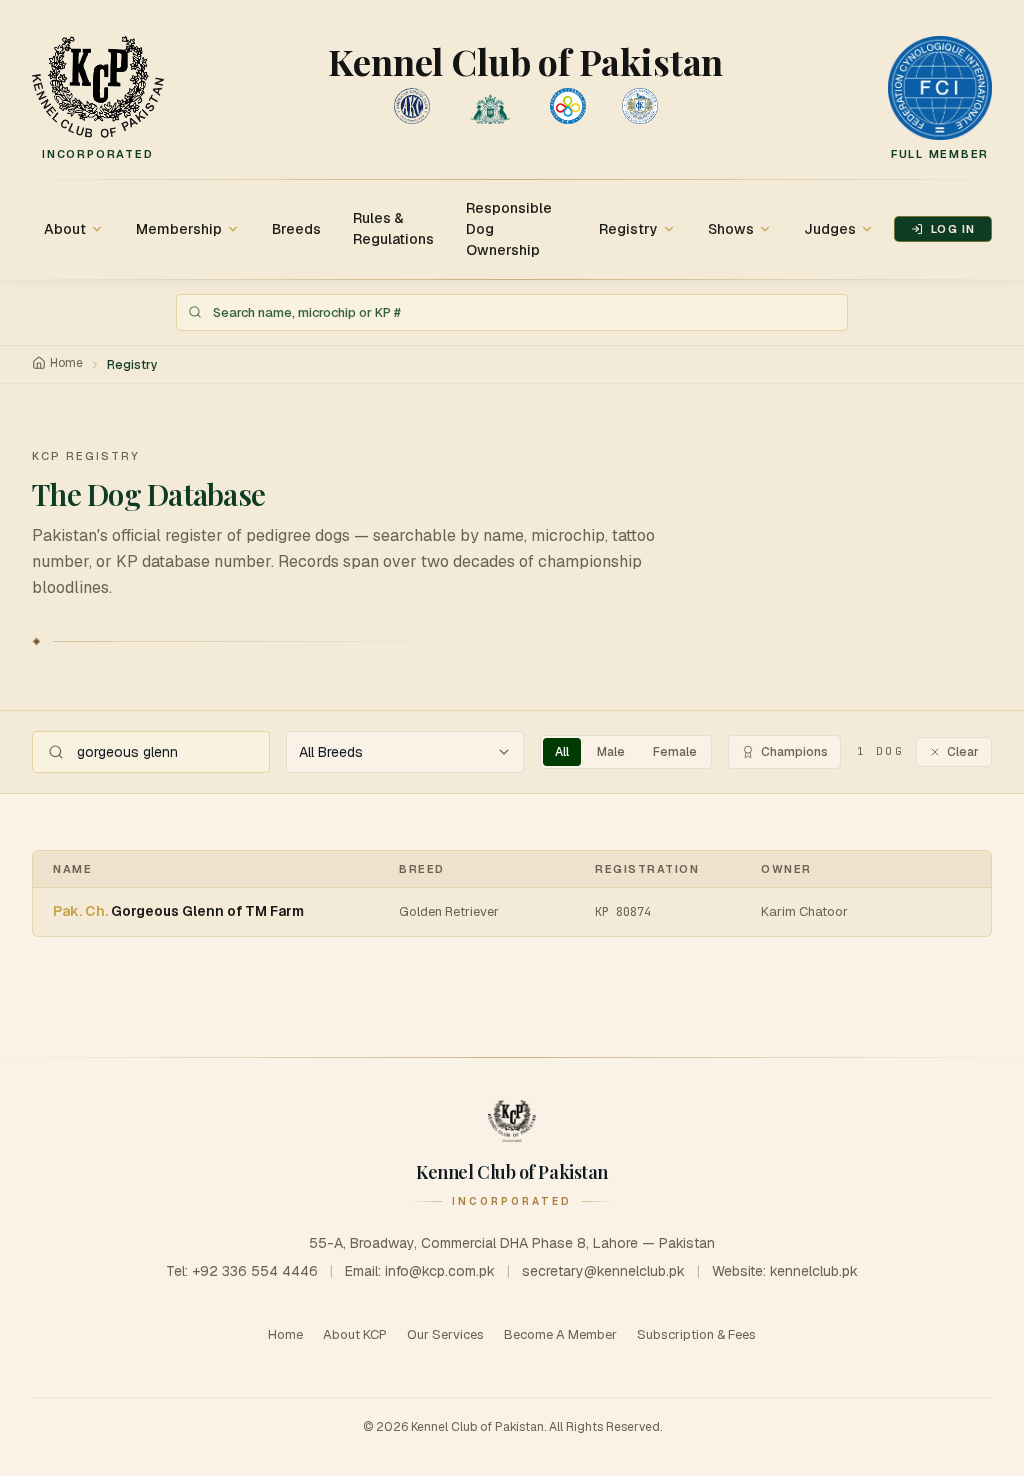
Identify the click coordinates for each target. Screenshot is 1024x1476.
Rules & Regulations (393, 228)
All (562, 752)
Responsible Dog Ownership (509, 229)
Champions (794, 752)
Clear (963, 752)
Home (66, 363)
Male (611, 752)
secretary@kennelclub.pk (603, 1271)
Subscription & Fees (696, 1334)
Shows (731, 229)
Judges (830, 229)
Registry (628, 229)
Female (675, 752)
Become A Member (560, 1334)
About (65, 229)
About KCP (355, 1334)
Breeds (296, 229)
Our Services (445, 1334)
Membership (179, 229)
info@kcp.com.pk (440, 1271)
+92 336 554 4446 (255, 1271)
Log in (953, 229)
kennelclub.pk (814, 1271)
